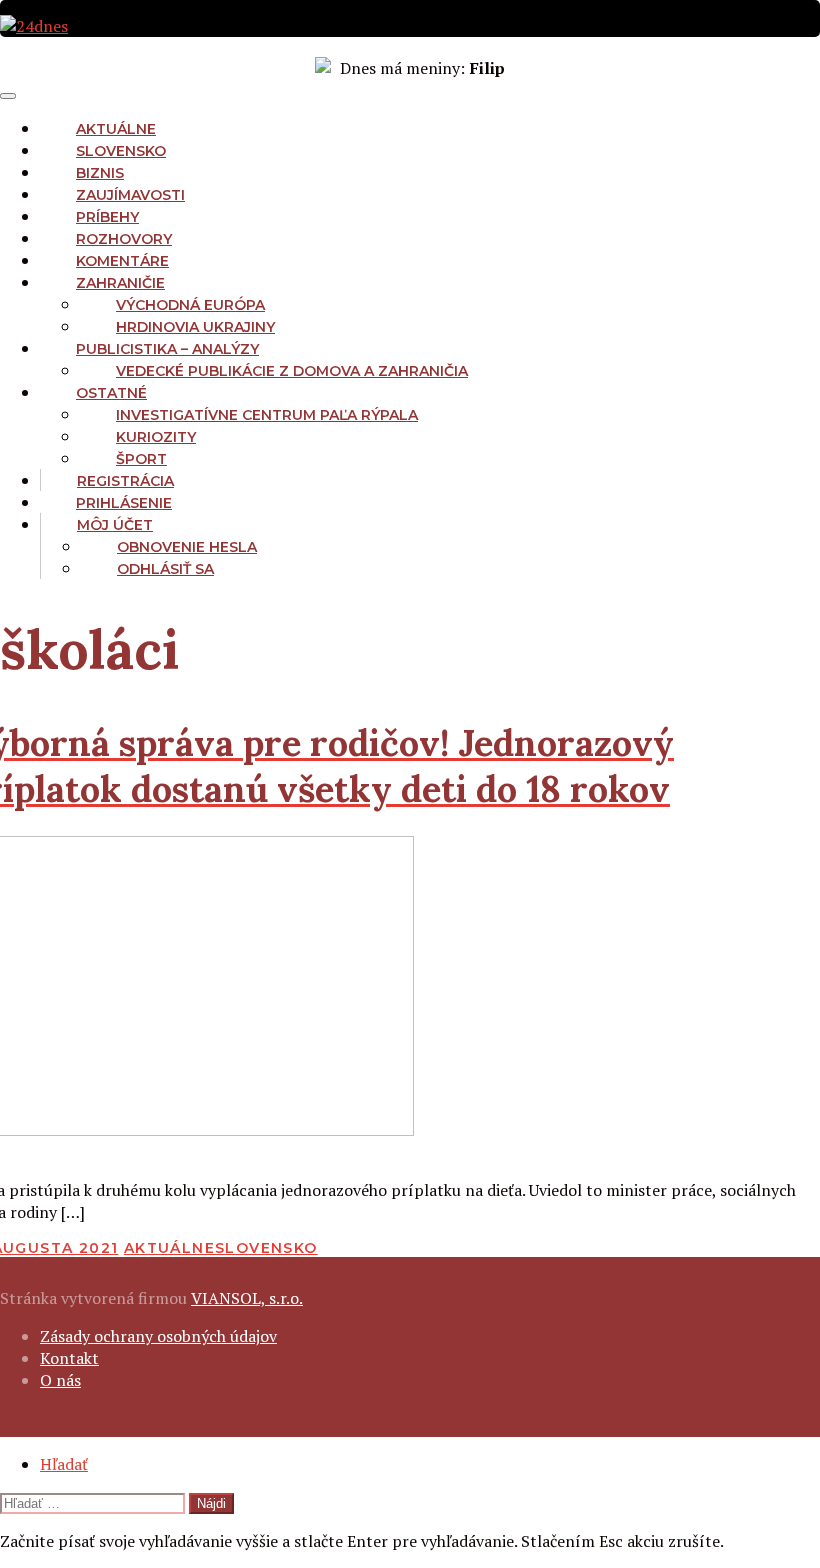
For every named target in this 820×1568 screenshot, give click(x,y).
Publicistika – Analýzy (167, 349)
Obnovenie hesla (187, 547)
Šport (141, 459)
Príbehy (107, 217)
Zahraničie (120, 283)
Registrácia (125, 481)
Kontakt (69, 1358)
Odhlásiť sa (165, 569)
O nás (60, 1380)
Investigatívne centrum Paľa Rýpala (267, 415)
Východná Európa (190, 305)
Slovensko (121, 151)
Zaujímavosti (130, 195)
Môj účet (115, 525)
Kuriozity (156, 437)
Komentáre (122, 261)
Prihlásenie (124, 503)
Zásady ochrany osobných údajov (158, 1336)
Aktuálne (116, 129)
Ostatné (111, 393)
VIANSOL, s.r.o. (247, 1298)
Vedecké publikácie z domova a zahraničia (292, 371)
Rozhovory (124, 239)
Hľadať (64, 1464)
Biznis (100, 173)
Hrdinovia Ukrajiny (195, 327)
